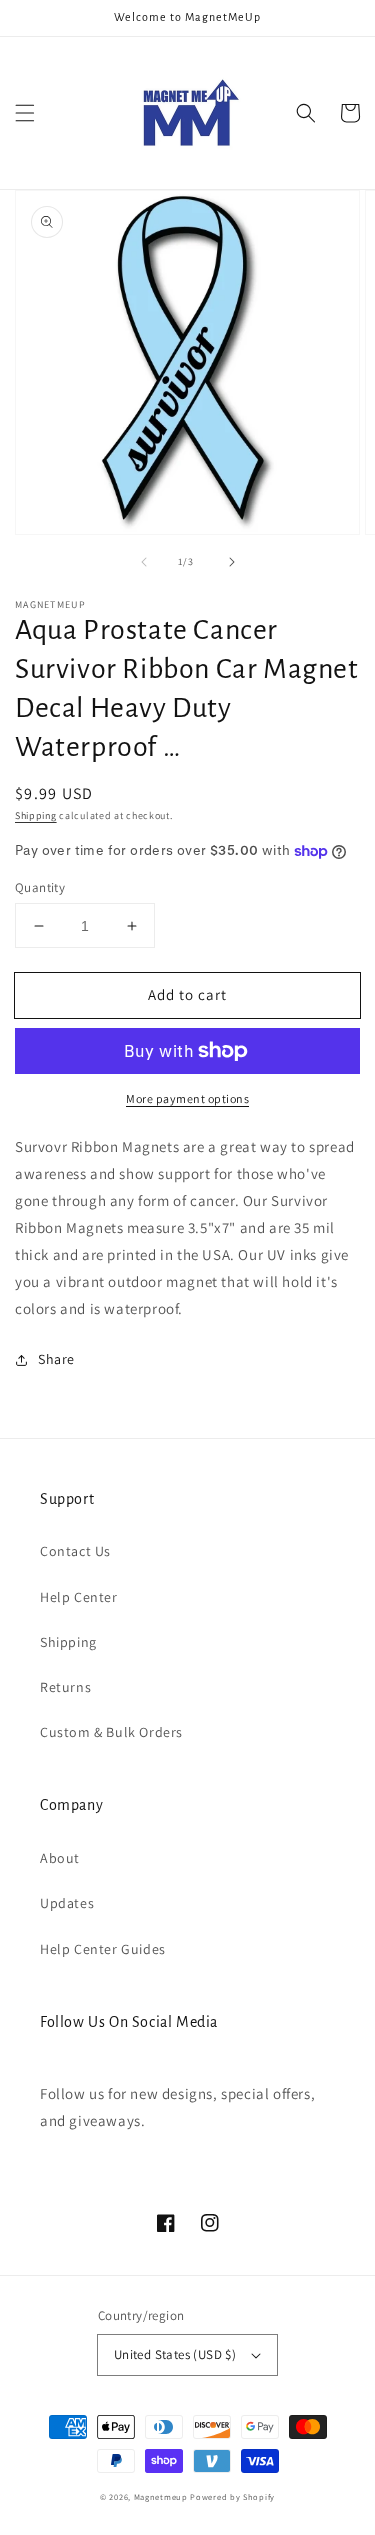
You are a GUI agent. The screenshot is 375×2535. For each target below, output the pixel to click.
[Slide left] (144, 562)
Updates (67, 1903)
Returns (65, 1687)
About (60, 1858)
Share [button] (56, 1359)
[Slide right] (232, 562)
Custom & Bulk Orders (111, 1732)
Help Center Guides (103, 1949)
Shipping (36, 815)
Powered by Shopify (232, 2496)
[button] (25, 113)
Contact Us (75, 1551)
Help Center (79, 1597)
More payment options (187, 1098)
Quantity (40, 887)
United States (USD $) (175, 2354)
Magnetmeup (161, 2496)
